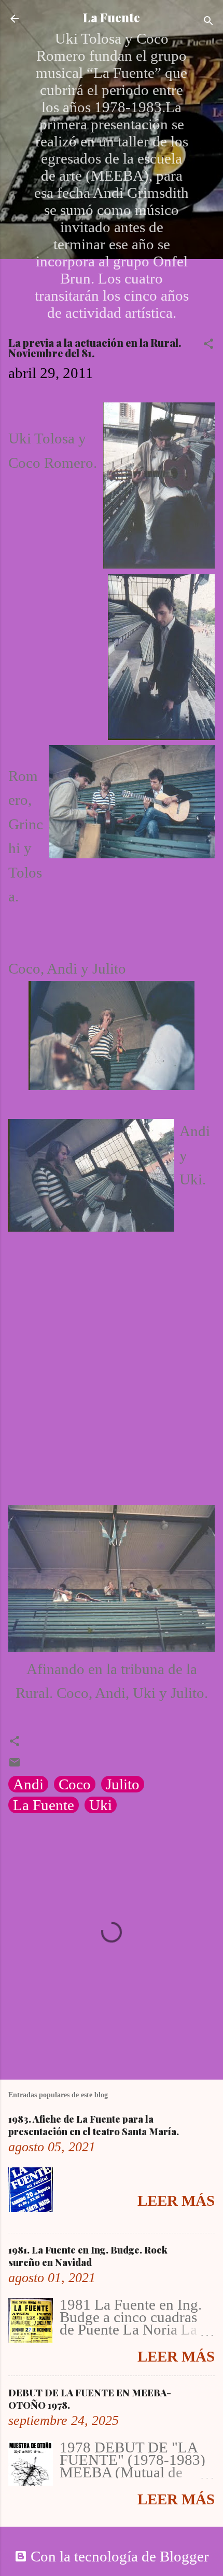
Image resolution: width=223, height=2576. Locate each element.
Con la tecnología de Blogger (118, 2556)
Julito (123, 1784)
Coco (75, 1784)
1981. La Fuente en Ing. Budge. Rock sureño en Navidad (88, 2256)
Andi (28, 1784)
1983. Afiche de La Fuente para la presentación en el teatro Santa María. (94, 2125)
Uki (101, 1805)
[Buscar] (208, 21)
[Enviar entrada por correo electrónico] (15, 1763)
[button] (208, 344)
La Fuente (112, 17)
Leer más (176, 2201)
